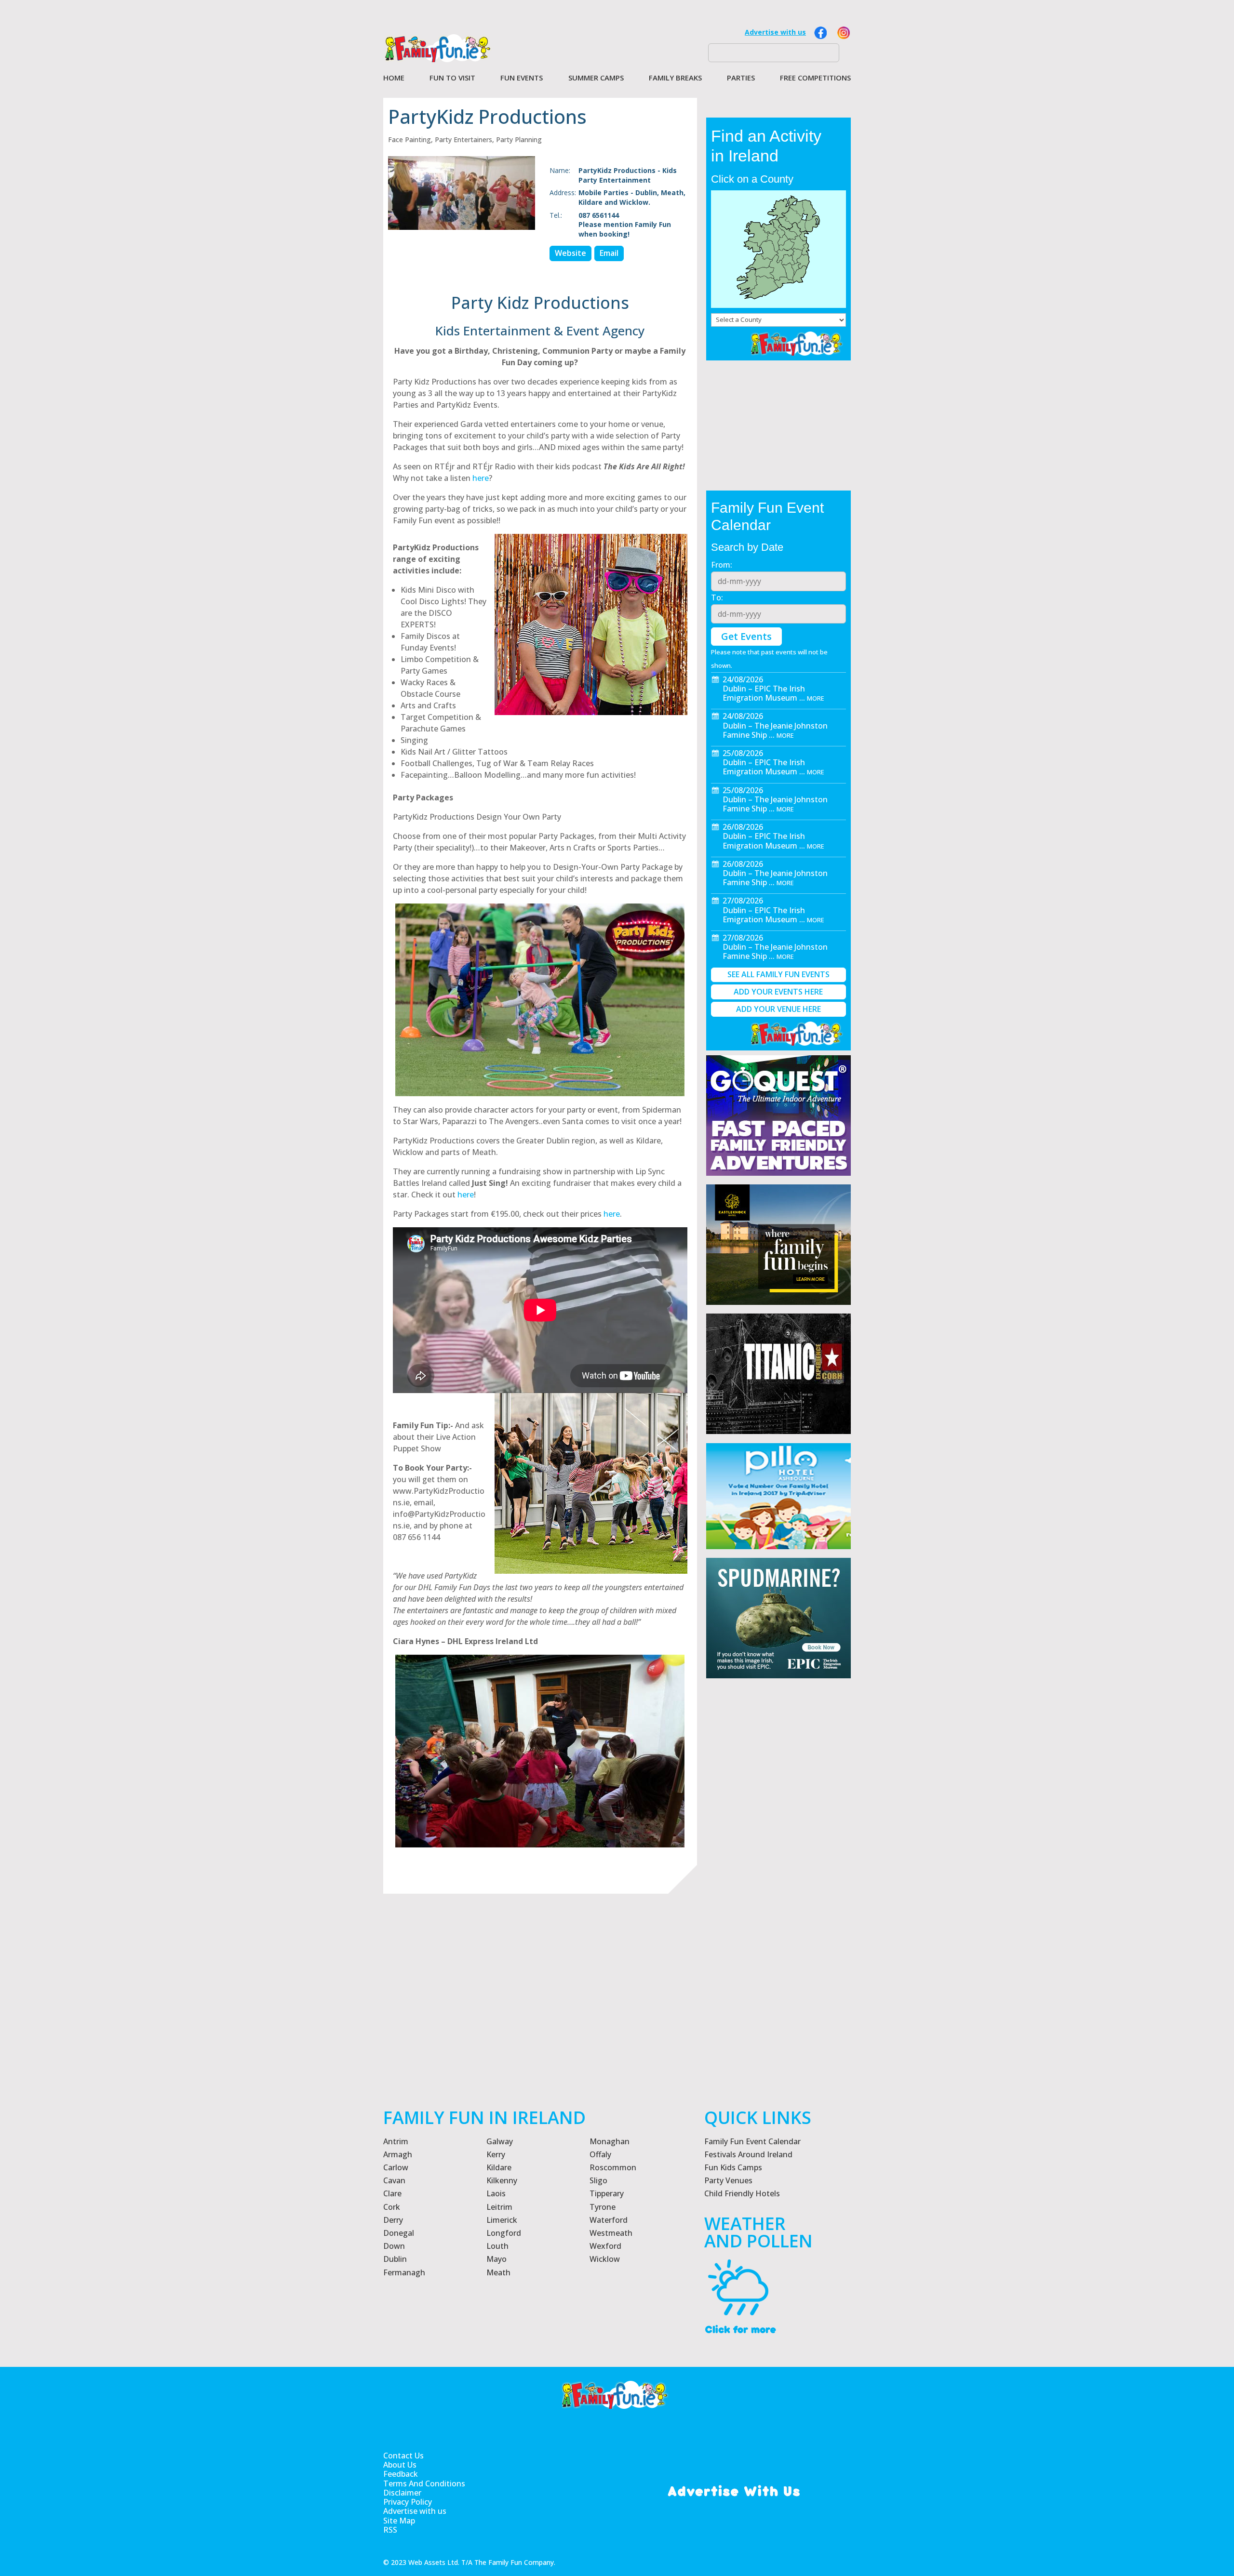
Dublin (395, 2259)
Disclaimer (402, 2493)
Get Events (746, 636)
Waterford (609, 2220)
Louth (497, 2246)
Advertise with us (775, 32)
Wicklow (605, 2259)
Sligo (598, 2180)
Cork (392, 2207)
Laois (496, 2193)
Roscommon (613, 2167)
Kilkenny (502, 2180)
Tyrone (603, 2207)
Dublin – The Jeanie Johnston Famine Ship (775, 730)
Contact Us (403, 2456)
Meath (498, 2272)
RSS (390, 2530)
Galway (500, 2141)
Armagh (398, 2154)
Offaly (600, 2154)
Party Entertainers (463, 139)
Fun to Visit (452, 78)
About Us (400, 2465)
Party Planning (519, 139)
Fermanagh (404, 2272)
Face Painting (409, 139)
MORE (816, 698)
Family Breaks (675, 78)
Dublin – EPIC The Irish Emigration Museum (764, 693)
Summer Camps (596, 78)
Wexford (605, 2246)
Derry (393, 2220)
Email (609, 253)
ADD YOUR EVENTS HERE (778, 992)
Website (570, 253)
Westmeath (611, 2233)
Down (394, 2246)
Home (394, 78)
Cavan (394, 2180)
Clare (392, 2193)
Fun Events (522, 78)
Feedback (401, 2474)
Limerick (502, 2220)
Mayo (496, 2259)
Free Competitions (815, 78)
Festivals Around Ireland (748, 2154)
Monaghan (610, 2141)
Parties (741, 78)
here (481, 478)
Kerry (496, 2154)
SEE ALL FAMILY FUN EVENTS (778, 974)
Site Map (399, 2521)
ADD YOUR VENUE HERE (778, 1009)
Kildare (499, 2167)
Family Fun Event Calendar (752, 2141)
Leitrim (499, 2207)
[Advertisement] (778, 1931)
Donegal (399, 2233)
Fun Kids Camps (733, 2167)
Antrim (396, 2141)
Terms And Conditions (424, 2484)
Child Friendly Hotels (742, 2193)
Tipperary (607, 2193)
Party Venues (728, 2180)
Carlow (396, 2167)
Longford (504, 2233)
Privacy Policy (408, 2502)
